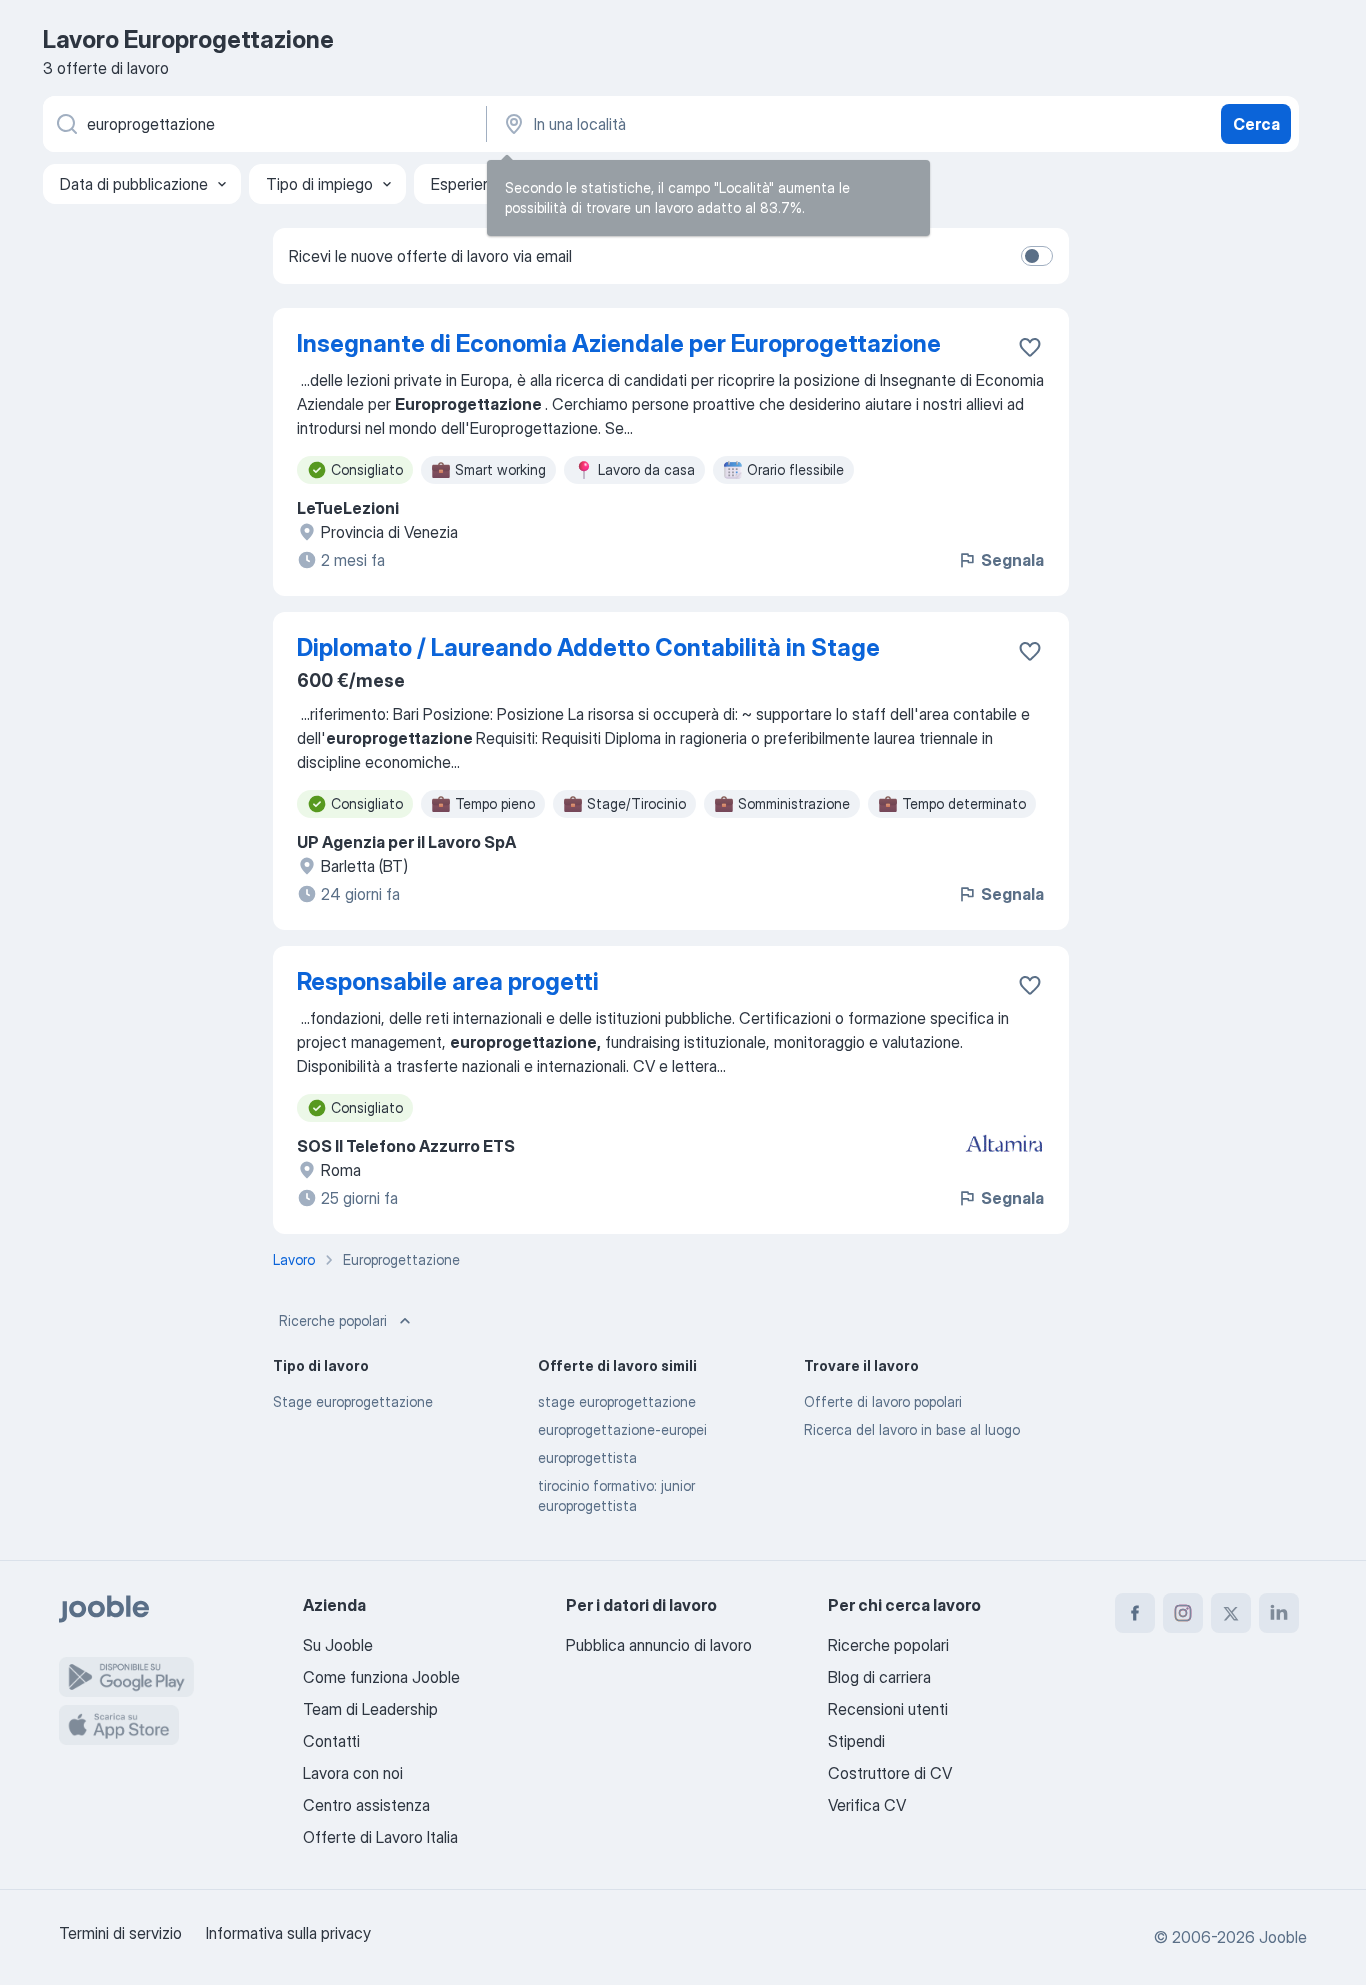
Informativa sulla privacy (288, 1933)
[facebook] (1135, 1613)
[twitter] (1231, 1613)
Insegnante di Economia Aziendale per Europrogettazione (619, 343)
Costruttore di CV (890, 1773)
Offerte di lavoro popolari (883, 1401)
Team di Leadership (370, 1709)
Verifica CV (867, 1805)
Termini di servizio (120, 1933)
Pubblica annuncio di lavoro (659, 1645)
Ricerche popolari (333, 1320)
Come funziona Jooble (381, 1677)
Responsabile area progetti (448, 981)
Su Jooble (338, 1645)
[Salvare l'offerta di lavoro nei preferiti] (1030, 347)
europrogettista (587, 1457)
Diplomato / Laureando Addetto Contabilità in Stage (588, 647)
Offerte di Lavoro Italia (380, 1837)
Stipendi (856, 1741)
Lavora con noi (353, 1773)
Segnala (1012, 560)
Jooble (1283, 1937)
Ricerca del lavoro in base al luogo (912, 1429)
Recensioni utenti (888, 1709)
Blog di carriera (879, 1677)
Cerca (1256, 124)
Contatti (331, 1741)
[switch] (1037, 256)
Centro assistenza (366, 1805)
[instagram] (1183, 1613)
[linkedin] (1279, 1613)
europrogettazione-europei (622, 1429)
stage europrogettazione (617, 1401)
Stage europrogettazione (353, 1401)
